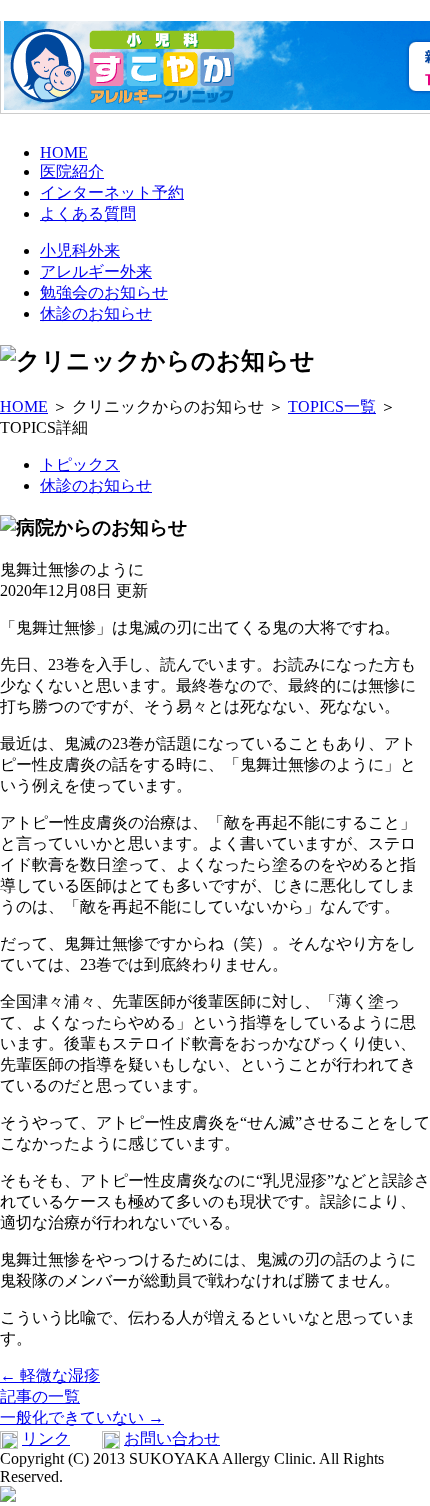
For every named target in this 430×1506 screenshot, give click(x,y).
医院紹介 (72, 171)
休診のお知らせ (96, 313)
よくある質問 (88, 213)
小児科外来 (80, 250)
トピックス (80, 464)
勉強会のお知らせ (104, 292)
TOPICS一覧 (332, 406)
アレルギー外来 (96, 271)
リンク (46, 1438)
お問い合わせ (172, 1438)
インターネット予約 (112, 192)
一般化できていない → (82, 1417)
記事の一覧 (40, 1396)
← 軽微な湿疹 (50, 1375)
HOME (64, 152)
